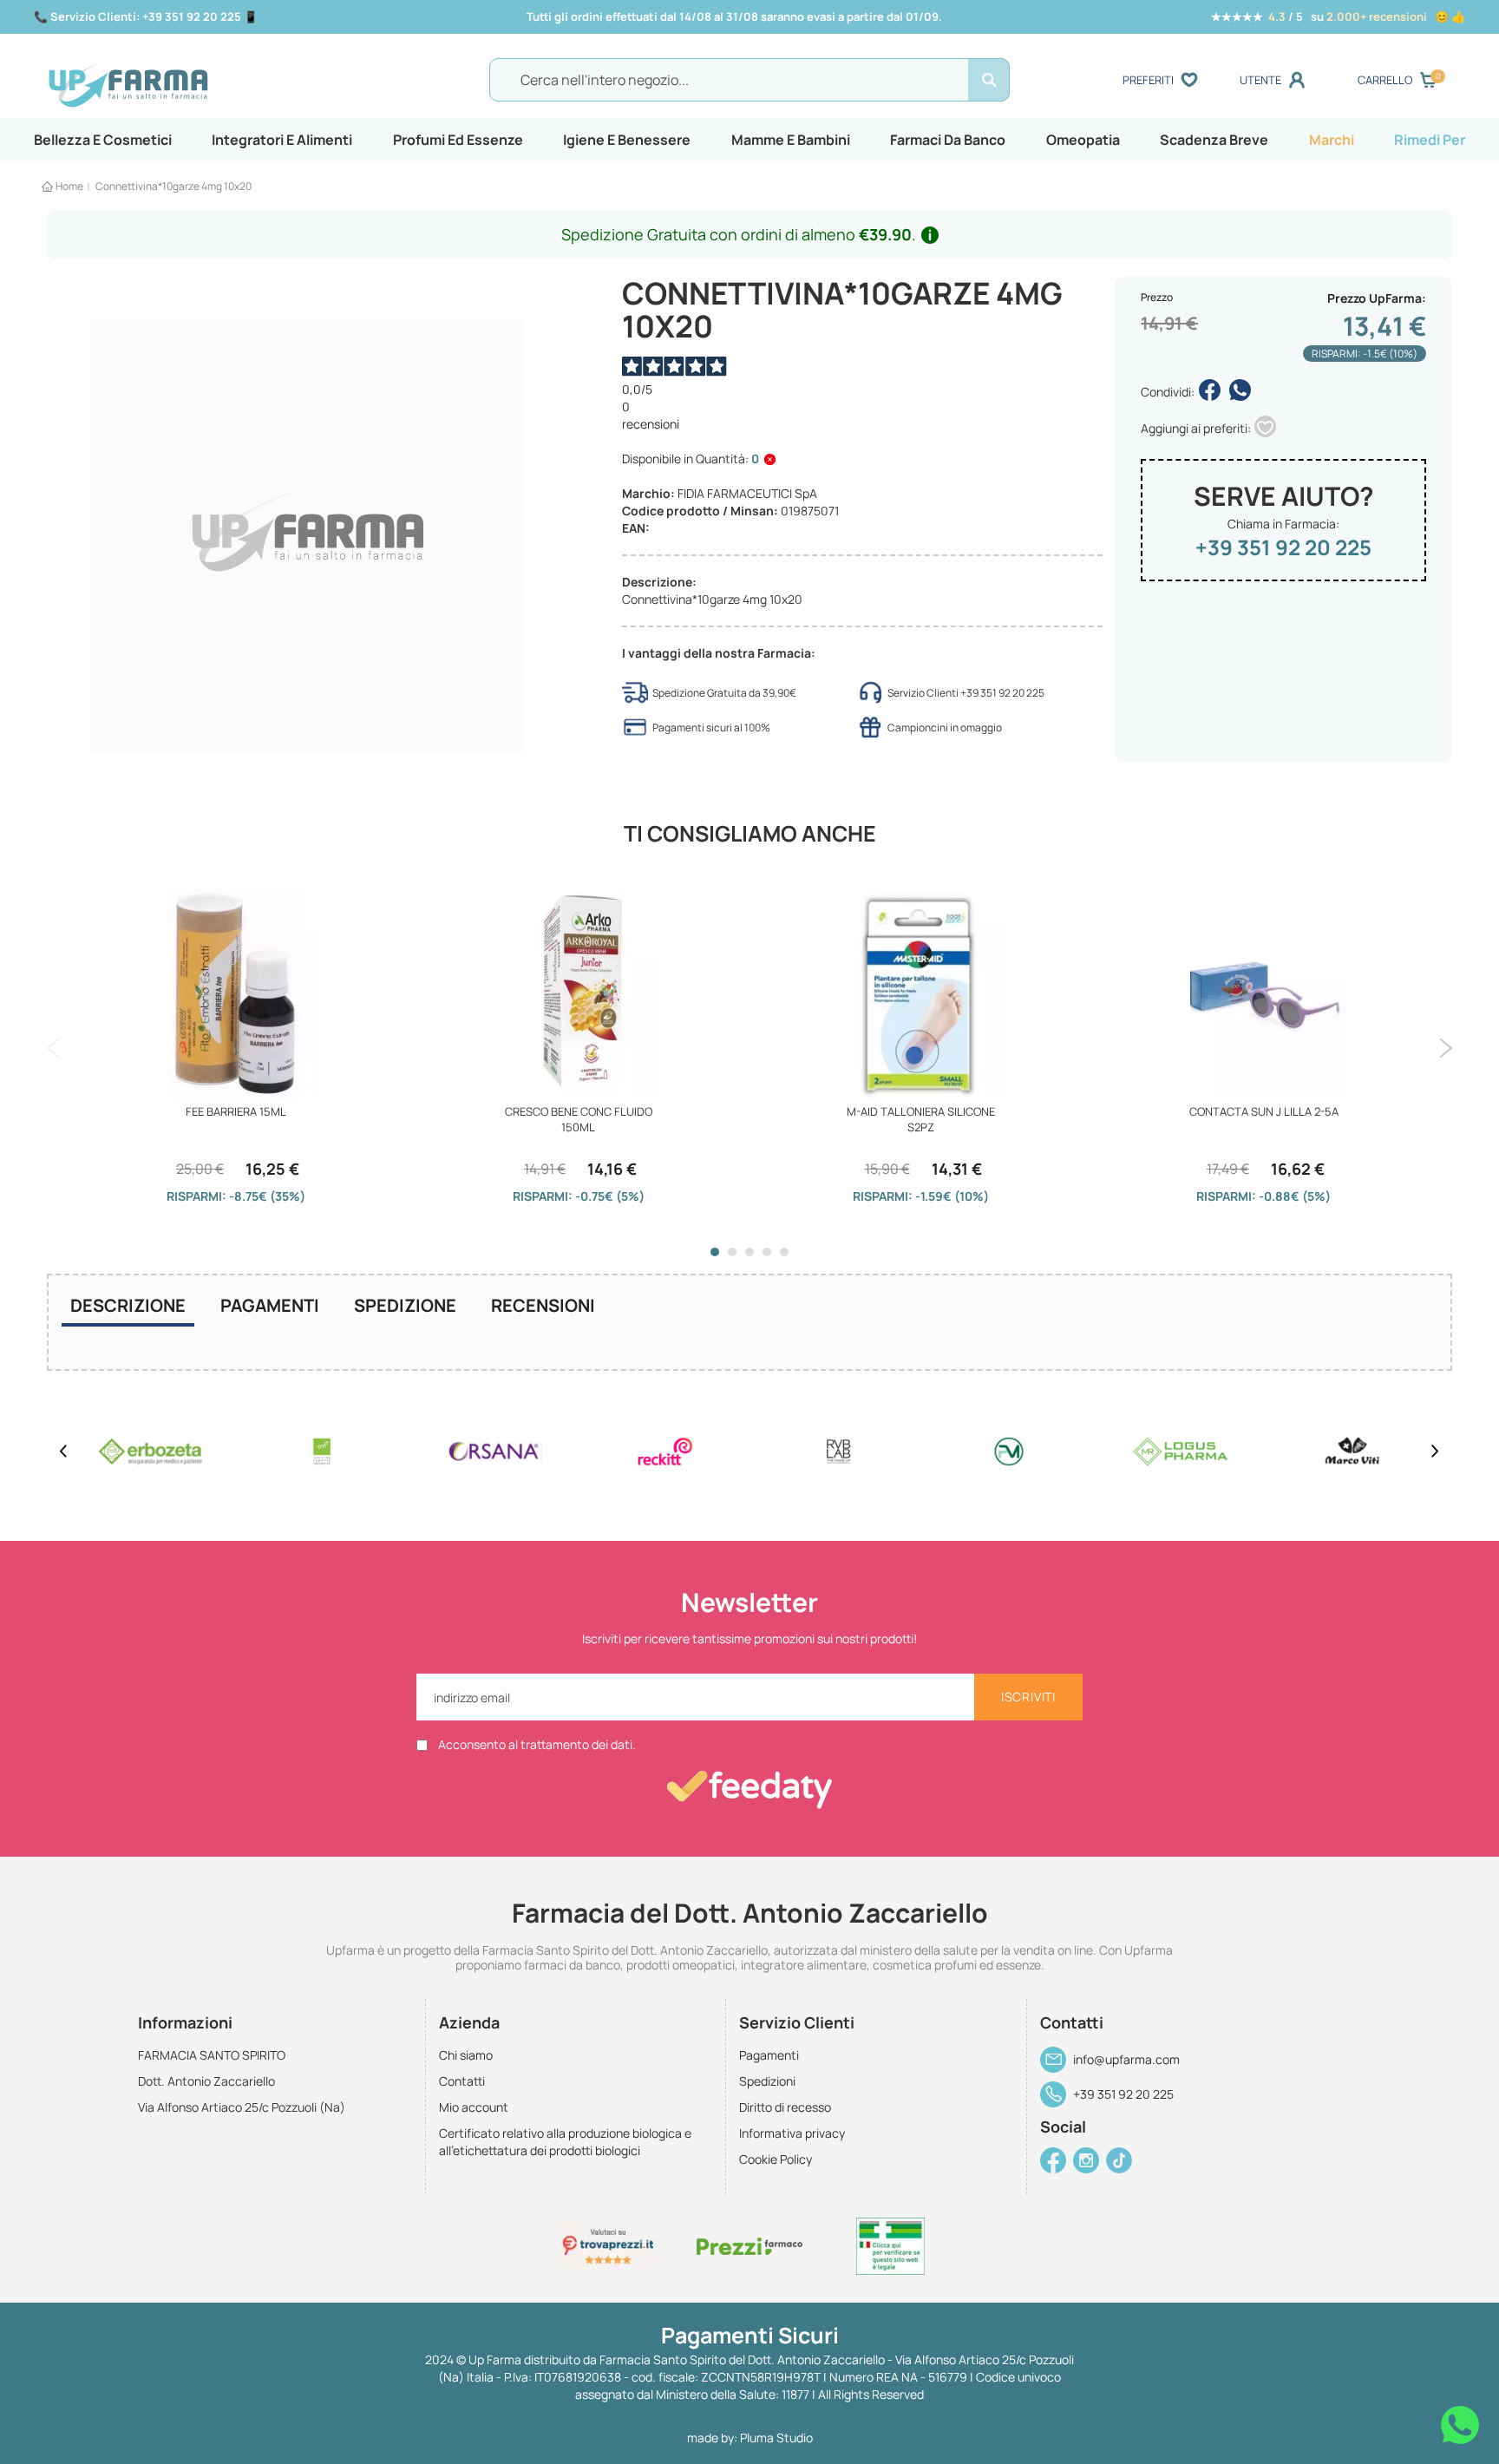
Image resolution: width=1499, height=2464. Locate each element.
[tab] (128, 1307)
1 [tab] (715, 1252)
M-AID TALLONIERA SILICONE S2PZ (921, 1119)
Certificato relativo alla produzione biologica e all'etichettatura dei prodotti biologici (565, 2142)
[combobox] (749, 80)
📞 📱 (146, 16)
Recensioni (543, 1305)
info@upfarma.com (1126, 2059)
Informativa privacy (792, 2133)
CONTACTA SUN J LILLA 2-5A (1264, 1111)
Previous (53, 1048)
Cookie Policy (776, 2159)
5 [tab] (784, 1252)
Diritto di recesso (785, 2107)
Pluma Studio (776, 2438)
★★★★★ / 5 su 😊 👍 (1338, 16)
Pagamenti (270, 1305)
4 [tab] (767, 1252)
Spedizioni (767, 2081)
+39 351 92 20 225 (1283, 547)
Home (69, 186)
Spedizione (405, 1305)
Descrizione (128, 1305)
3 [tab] (749, 1252)
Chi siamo (466, 2055)
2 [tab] (732, 1252)
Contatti (462, 2081)
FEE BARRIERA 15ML (236, 1111)
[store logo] (219, 81)
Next (1446, 1048)
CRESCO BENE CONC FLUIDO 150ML (579, 1119)
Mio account (474, 2107)
